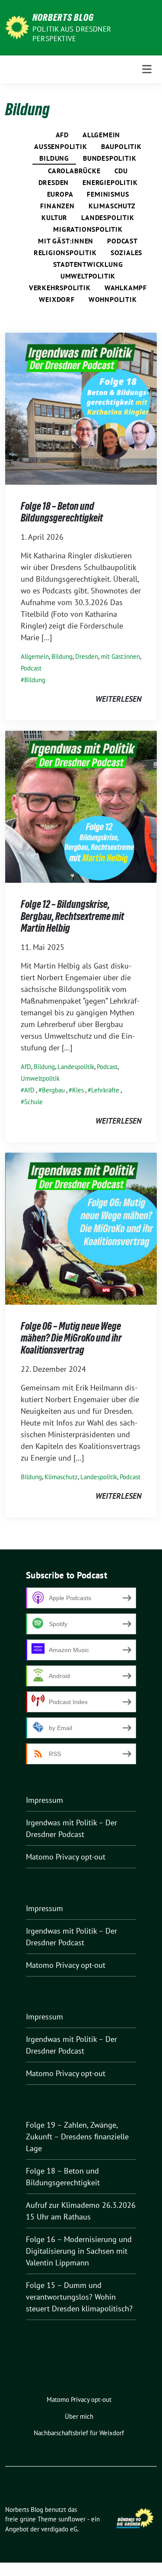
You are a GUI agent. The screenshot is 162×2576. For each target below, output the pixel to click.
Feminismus (108, 194)
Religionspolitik (65, 253)
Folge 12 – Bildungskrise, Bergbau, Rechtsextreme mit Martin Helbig (72, 916)
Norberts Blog (63, 17)
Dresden (54, 182)
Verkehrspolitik (60, 288)
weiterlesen (118, 699)
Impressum (44, 1800)
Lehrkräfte (105, 1090)
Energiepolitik (110, 182)
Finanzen (57, 206)
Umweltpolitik (88, 276)
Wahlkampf (126, 288)
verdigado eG (59, 2529)
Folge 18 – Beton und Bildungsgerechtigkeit (62, 512)
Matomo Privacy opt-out (66, 1857)
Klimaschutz (112, 206)
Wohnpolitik (113, 299)
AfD (62, 135)
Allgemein (101, 135)
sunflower (72, 2519)
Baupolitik (121, 146)
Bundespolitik (110, 158)
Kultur (54, 217)
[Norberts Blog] (17, 27)
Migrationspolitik (88, 229)
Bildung (54, 158)
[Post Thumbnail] (81, 408)
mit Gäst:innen (66, 241)
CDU (121, 171)
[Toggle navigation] (147, 69)
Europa (60, 194)
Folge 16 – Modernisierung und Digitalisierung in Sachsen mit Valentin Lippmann (79, 2251)
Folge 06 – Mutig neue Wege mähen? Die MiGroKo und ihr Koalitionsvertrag (71, 1338)
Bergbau (53, 1090)
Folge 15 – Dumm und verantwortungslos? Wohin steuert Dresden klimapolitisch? (79, 2297)
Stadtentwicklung (88, 264)
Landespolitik (108, 217)
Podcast (122, 241)
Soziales (126, 253)
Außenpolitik (60, 146)
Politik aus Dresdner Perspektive (72, 34)
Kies (78, 1090)
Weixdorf (57, 299)
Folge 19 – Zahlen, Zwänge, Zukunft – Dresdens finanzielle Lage (77, 2137)
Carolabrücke (74, 171)
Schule (33, 1102)
